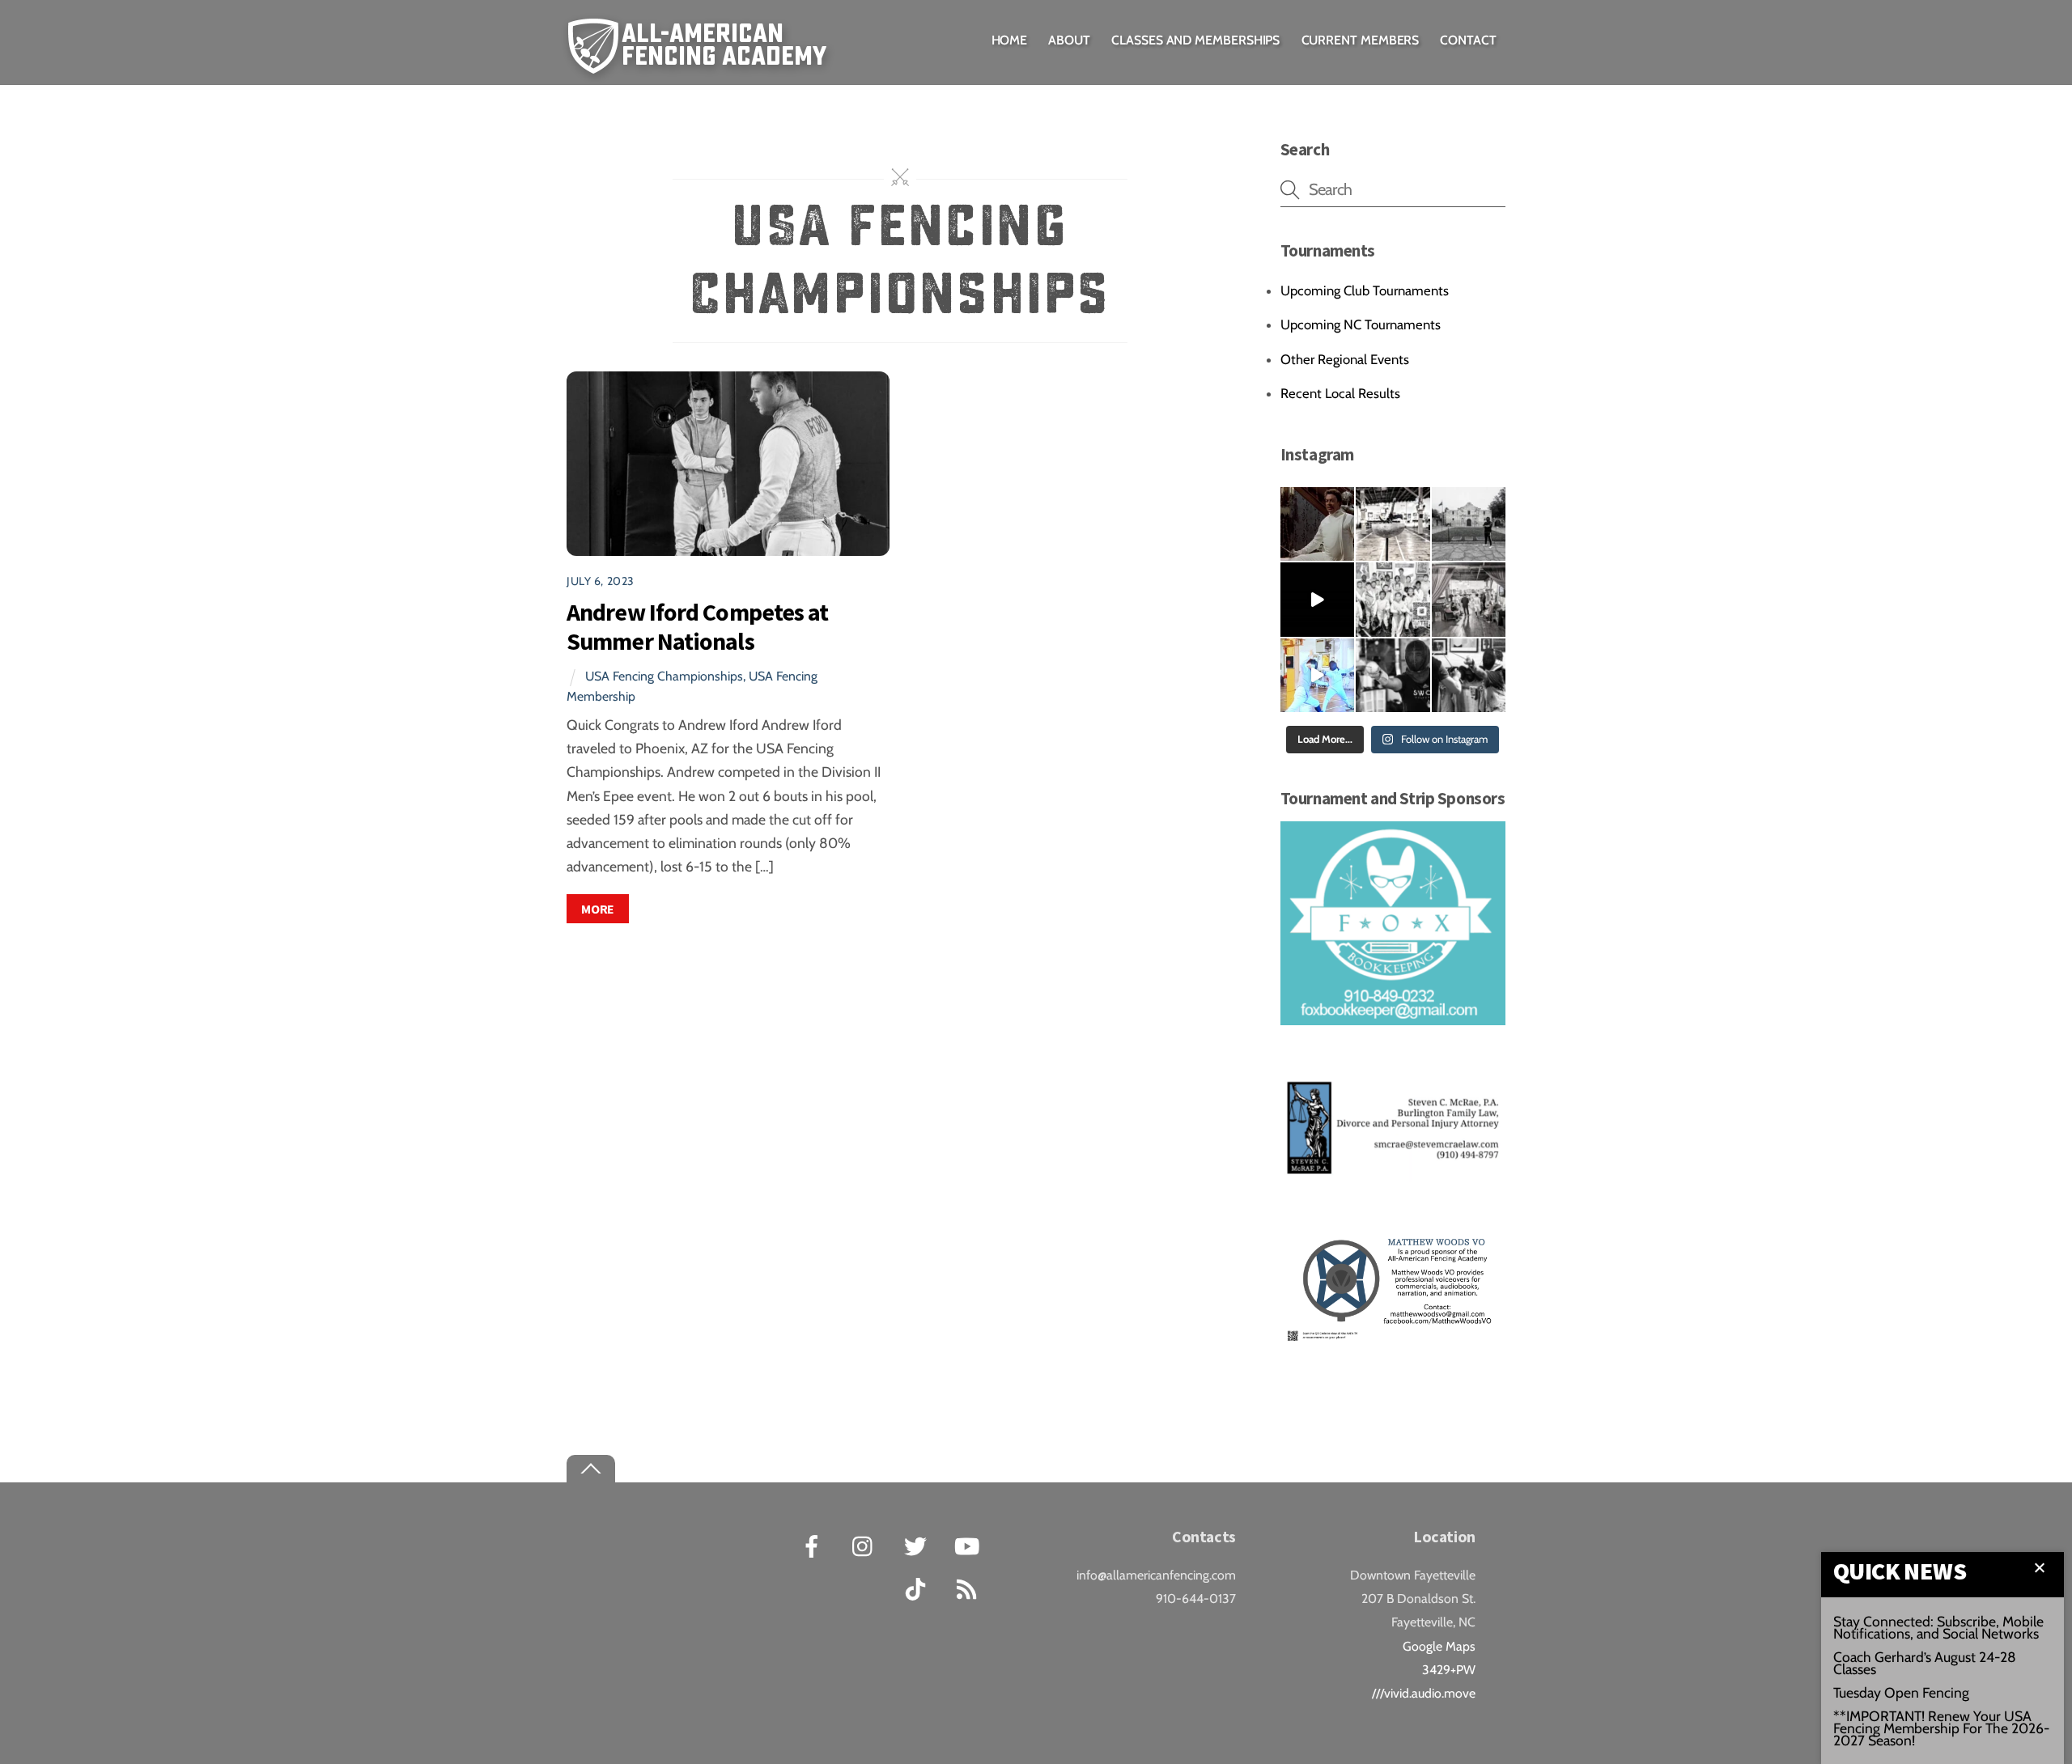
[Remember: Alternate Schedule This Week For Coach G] (1469, 524)
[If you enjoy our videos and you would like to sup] (1317, 599)
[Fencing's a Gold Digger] (1317, 675)
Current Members (1361, 40)
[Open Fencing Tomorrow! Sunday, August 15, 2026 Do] (1469, 675)
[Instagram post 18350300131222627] (1317, 524)
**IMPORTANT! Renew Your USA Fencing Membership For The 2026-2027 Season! (1941, 1728)
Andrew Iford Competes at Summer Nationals (697, 627)
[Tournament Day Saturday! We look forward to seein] (1469, 599)
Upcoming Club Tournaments (1365, 290)
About (1069, 40)
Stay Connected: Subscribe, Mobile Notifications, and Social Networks (1938, 1627)
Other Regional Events (1345, 359)
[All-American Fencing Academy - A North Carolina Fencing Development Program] (701, 62)
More (598, 909)
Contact (1468, 40)
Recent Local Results (1340, 393)
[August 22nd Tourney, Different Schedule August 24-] (1393, 675)
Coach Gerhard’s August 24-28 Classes (1925, 1663)
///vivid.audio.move (1424, 1693)
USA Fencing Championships (664, 676)
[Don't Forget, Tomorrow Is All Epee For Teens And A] (1393, 524)
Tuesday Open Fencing (1901, 1692)
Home (1010, 40)
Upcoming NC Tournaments (1361, 324)
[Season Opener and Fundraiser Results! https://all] (1393, 599)
